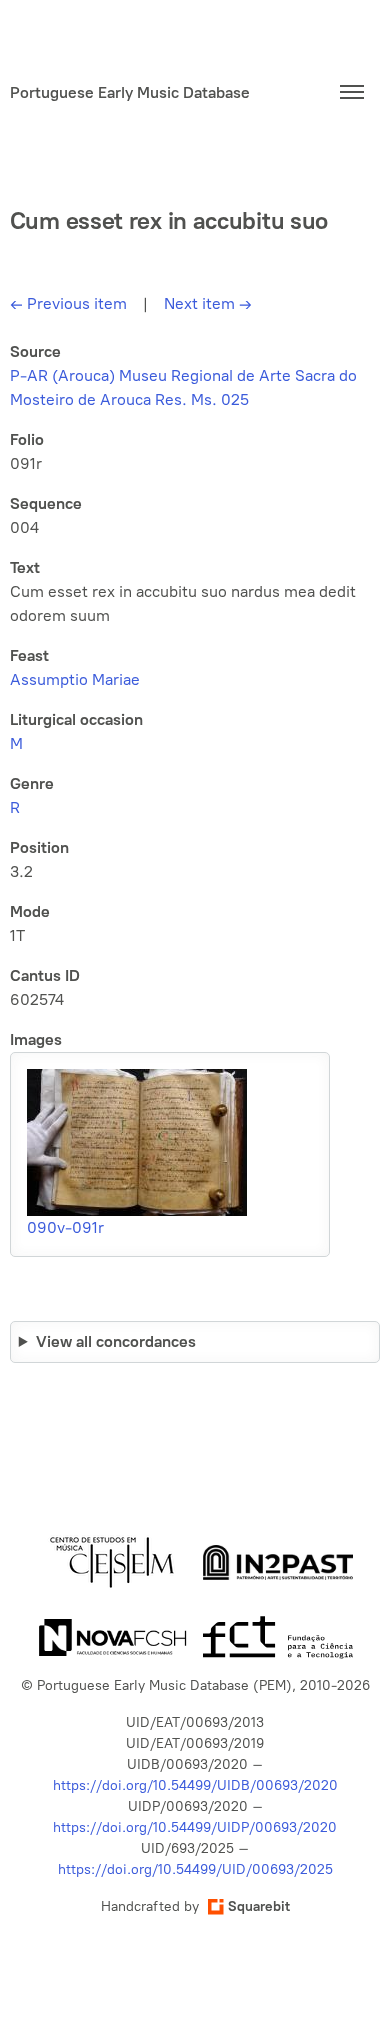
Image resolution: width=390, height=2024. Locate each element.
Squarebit (259, 1906)
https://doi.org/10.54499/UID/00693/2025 (195, 1869)
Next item (208, 303)
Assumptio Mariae (75, 679)
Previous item (68, 303)
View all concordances (116, 1341)
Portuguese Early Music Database (130, 92)
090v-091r (65, 1227)
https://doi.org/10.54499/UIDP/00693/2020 (195, 1827)
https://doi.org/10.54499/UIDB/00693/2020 (195, 1785)
